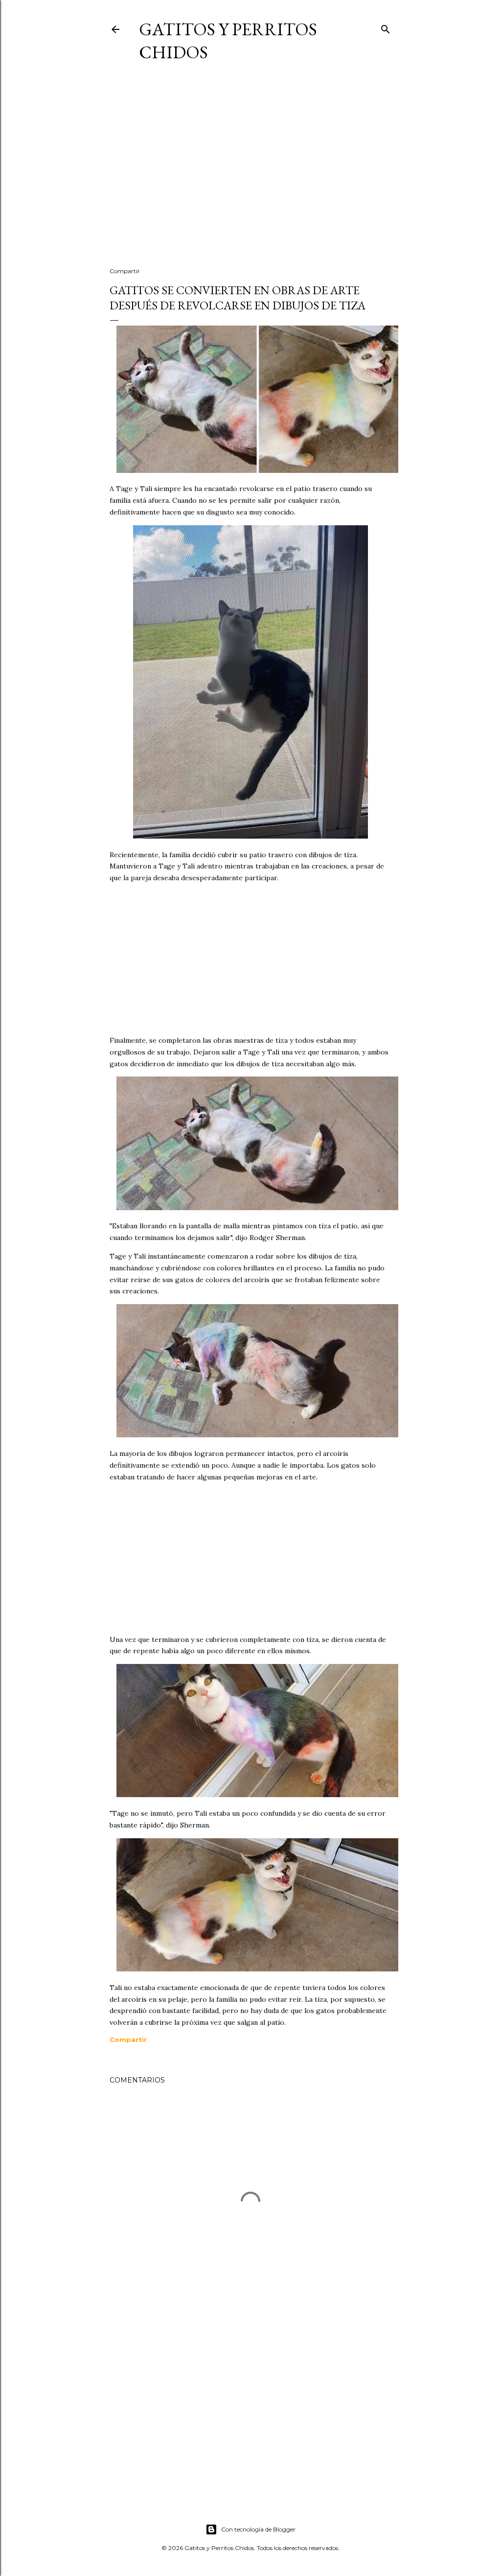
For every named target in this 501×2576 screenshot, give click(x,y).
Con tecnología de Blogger (258, 2529)
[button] (128, 2039)
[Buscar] (386, 27)
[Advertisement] (250, 174)
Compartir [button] (125, 271)
